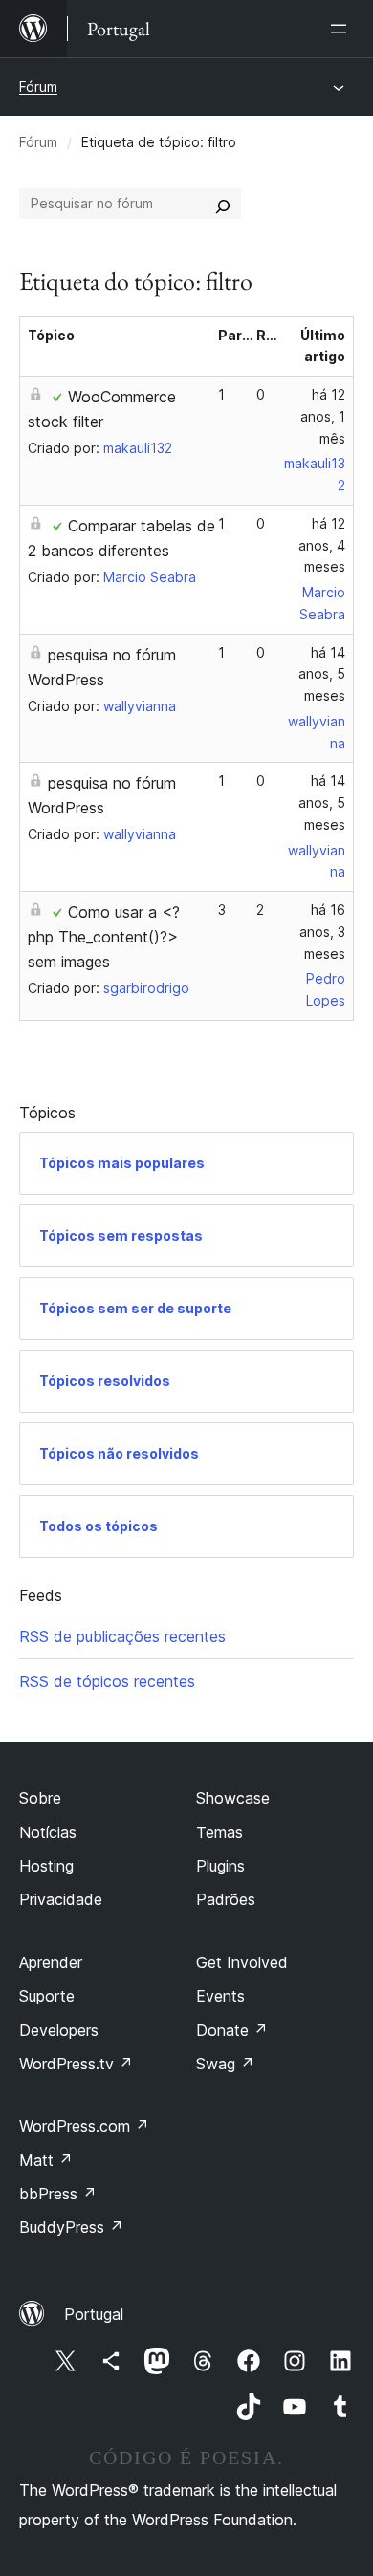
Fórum (38, 87)
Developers (59, 2030)
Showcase (233, 1798)
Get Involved (242, 1962)
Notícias (48, 1832)
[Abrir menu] (342, 29)
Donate (232, 2030)
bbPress (58, 2194)
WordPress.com (84, 2126)
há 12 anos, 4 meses (322, 545)
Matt (46, 2160)
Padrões (226, 1899)
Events (220, 1996)
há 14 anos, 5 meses (322, 674)
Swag (225, 2064)
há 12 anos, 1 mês (323, 416)
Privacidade (61, 1899)
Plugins (220, 1866)
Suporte (47, 1996)
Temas (219, 1832)
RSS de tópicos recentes (107, 1681)
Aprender (51, 1962)
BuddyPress (71, 2227)
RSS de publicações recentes (122, 1636)
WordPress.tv (76, 2064)
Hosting (46, 1866)
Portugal (94, 2314)
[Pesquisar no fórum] (223, 204)
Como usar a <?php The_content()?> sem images (104, 937)
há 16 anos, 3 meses (322, 931)
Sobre (40, 1798)
